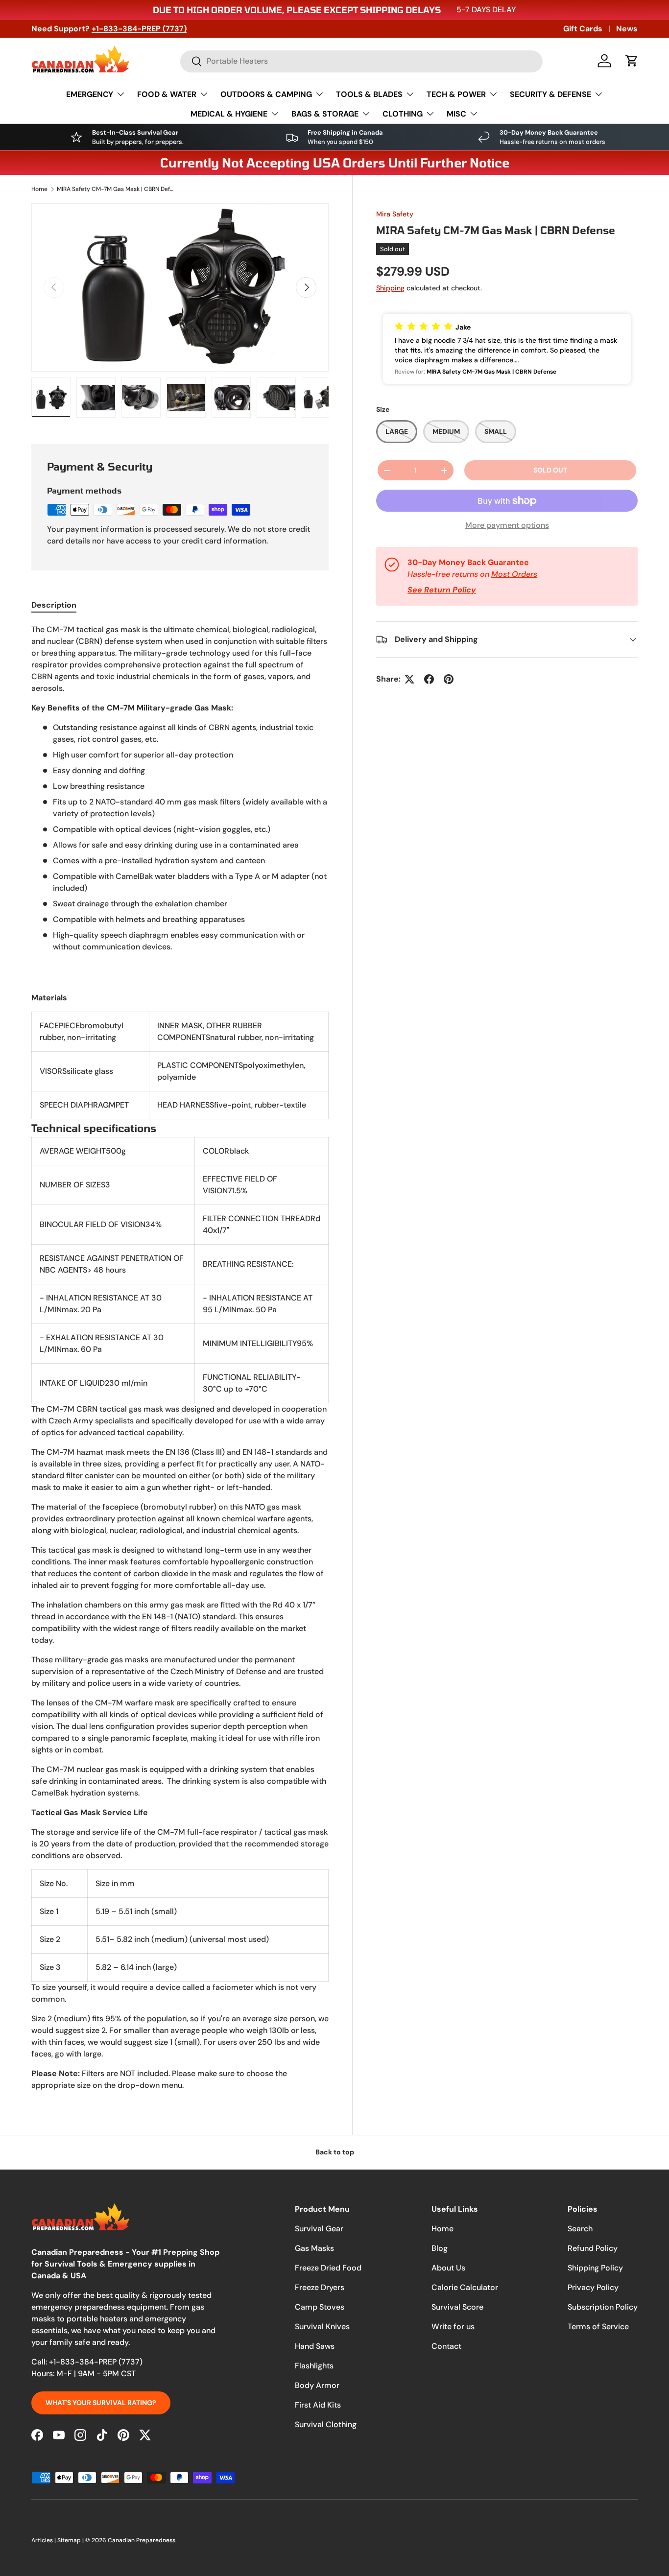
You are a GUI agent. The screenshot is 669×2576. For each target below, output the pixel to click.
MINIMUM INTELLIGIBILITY (250, 1343)
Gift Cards (583, 29)
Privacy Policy (593, 2287)
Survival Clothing (326, 2424)
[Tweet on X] (409, 679)
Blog (440, 2248)
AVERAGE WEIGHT (73, 1151)
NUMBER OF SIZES (72, 1185)
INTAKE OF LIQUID (72, 1383)
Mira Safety (395, 214)
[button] (632, 61)
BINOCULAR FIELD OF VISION (93, 1224)
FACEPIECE (60, 1026)
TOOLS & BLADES (369, 94)
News (627, 29)
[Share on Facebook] (429, 679)
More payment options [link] (507, 525)
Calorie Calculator (465, 2287)
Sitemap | (71, 2540)
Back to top (335, 2152)
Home (39, 189)
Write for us (453, 2327)
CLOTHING (403, 114)
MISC (456, 114)
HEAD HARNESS (186, 1105)
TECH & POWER (456, 94)
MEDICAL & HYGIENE (229, 114)
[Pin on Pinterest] (449, 679)
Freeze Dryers (320, 2287)
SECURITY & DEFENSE (550, 94)
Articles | (44, 2540)
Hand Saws (315, 2346)
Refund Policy (593, 2248)
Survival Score (457, 2307)
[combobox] (361, 61)
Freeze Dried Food (328, 2268)
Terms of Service (598, 2327)
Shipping (390, 288)
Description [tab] (54, 605)
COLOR (216, 1151)
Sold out (550, 470)
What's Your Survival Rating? (101, 2403)
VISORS (53, 1071)
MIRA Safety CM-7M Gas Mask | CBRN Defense (116, 189)
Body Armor (317, 2385)
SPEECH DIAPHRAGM (78, 1105)
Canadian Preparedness (142, 2540)
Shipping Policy (595, 2268)
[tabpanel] (180, 1358)
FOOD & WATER (167, 94)
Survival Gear (319, 2229)
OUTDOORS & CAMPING (266, 94)
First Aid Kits (318, 2405)
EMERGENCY (90, 94)
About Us (448, 2268)
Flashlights (314, 2366)
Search (580, 2229)
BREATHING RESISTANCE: (248, 1264)
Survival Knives (322, 2327)
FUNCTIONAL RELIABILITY (250, 1377)
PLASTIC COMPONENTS (200, 1065)
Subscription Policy (603, 2307)
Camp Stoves (320, 2307)
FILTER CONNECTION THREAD (257, 1218)
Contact (446, 2346)
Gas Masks (314, 2248)
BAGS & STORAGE (325, 114)
